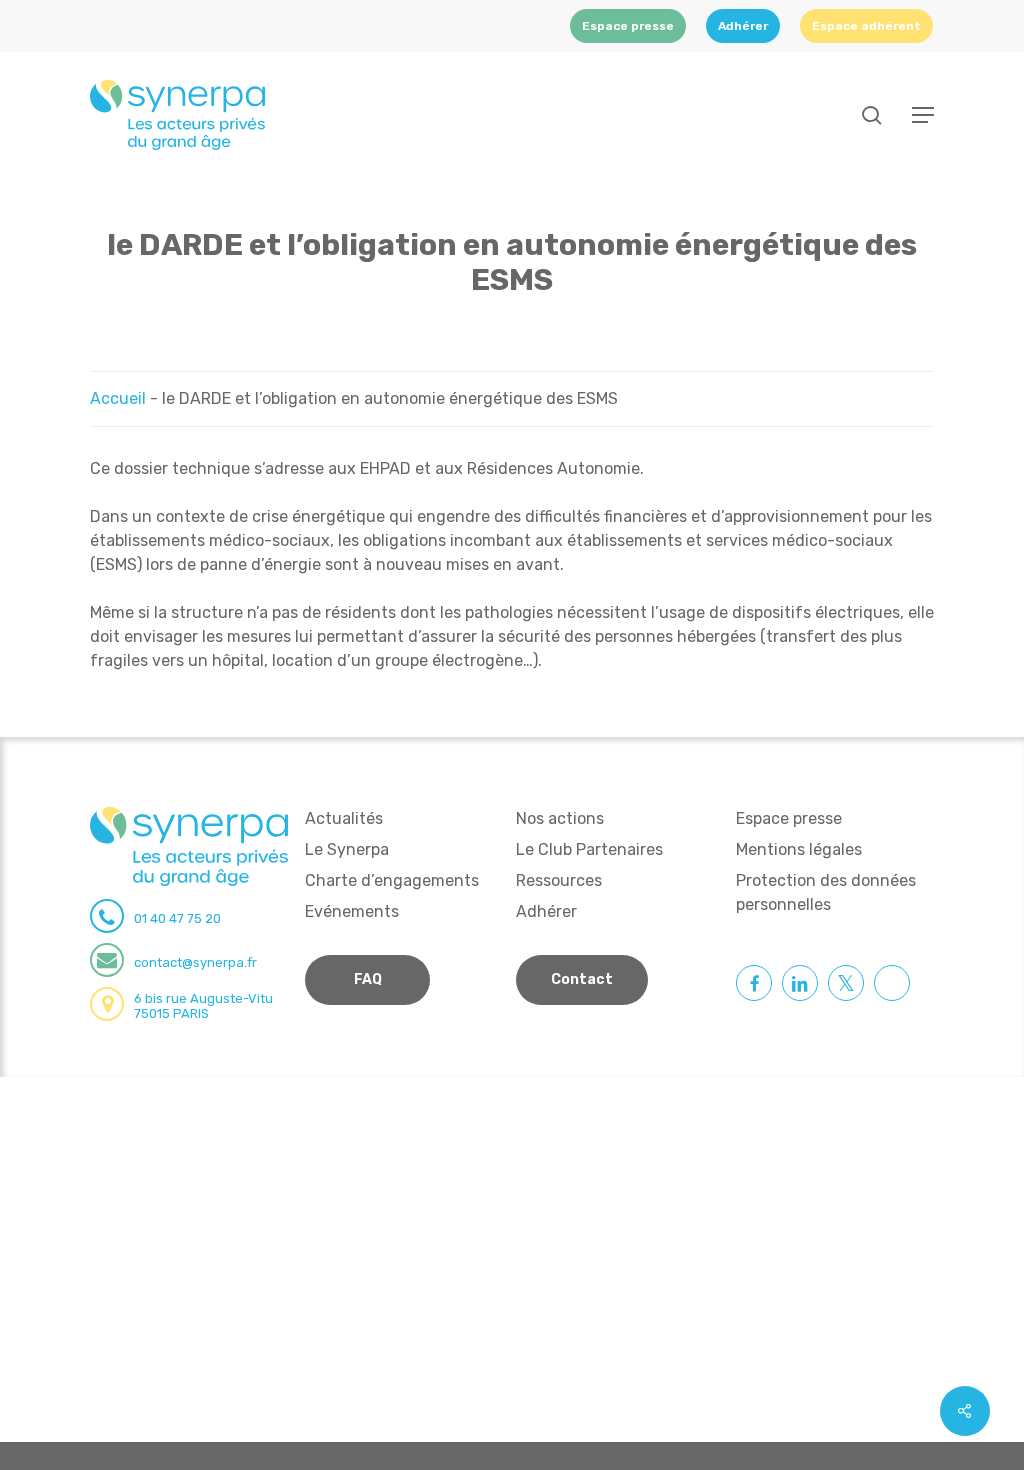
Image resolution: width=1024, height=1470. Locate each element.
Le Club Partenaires (589, 849)
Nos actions (560, 818)
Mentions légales (799, 849)
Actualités (344, 818)
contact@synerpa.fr (195, 962)
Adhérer (546, 911)
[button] (923, 115)
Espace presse (789, 818)
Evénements (352, 911)
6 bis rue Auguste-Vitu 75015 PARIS (203, 1006)
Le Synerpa (347, 849)
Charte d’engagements (392, 880)
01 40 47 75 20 (177, 918)
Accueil (118, 398)
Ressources (559, 880)
